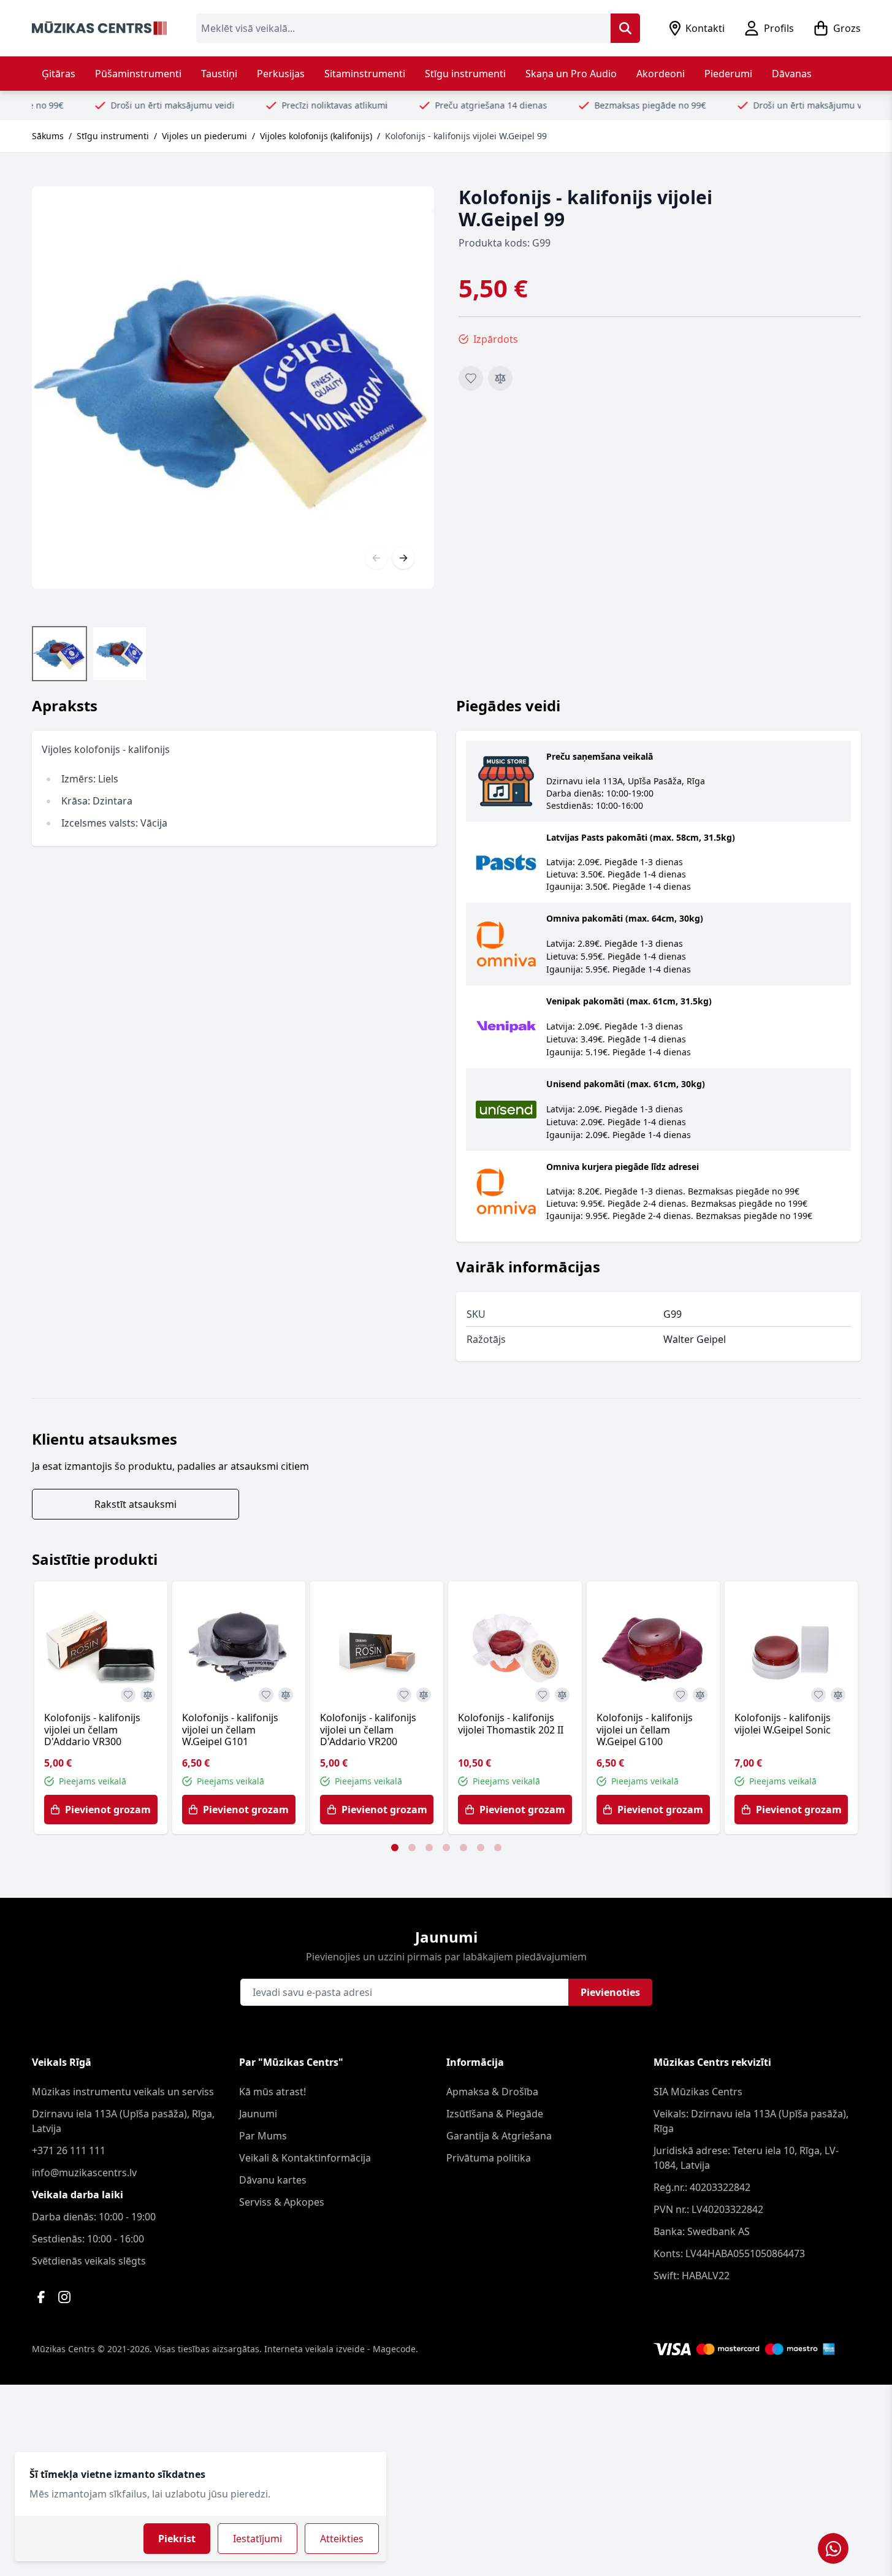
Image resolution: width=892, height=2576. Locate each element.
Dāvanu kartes (273, 2180)
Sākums (48, 136)
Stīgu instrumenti (465, 74)
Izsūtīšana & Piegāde (495, 2114)
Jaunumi (258, 2114)
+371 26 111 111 (69, 2150)
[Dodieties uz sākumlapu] (99, 28)
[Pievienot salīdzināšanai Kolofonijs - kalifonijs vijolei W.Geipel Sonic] (838, 1695)
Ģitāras (59, 74)
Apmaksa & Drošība (492, 2092)
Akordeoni (661, 74)
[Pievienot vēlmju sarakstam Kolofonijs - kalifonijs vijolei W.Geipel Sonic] (818, 1695)
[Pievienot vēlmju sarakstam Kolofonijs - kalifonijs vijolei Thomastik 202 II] (543, 1695)
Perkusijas (281, 74)
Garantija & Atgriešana (499, 2136)
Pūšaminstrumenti (138, 74)
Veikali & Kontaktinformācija (305, 2158)
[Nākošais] (403, 558)
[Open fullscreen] (233, 388)
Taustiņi (219, 74)
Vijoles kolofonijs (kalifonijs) (316, 136)
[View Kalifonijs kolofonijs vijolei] (59, 654)
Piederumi (728, 74)
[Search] (625, 28)
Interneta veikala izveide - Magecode (340, 2349)
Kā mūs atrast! (273, 2092)
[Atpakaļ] (376, 558)
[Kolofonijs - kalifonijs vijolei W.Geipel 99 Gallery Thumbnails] (90, 654)
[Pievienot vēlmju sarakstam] (471, 378)
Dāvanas (792, 74)
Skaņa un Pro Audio (571, 74)
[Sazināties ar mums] (833, 2548)
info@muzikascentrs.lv (84, 2173)
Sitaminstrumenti (365, 74)
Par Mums (263, 2136)
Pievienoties (610, 1992)
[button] (395, 1848)
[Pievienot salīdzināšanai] (500, 378)
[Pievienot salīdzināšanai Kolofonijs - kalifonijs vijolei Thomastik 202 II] (562, 1695)
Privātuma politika (489, 2158)
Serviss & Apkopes (282, 2202)
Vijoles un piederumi (204, 136)
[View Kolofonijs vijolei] (120, 654)
